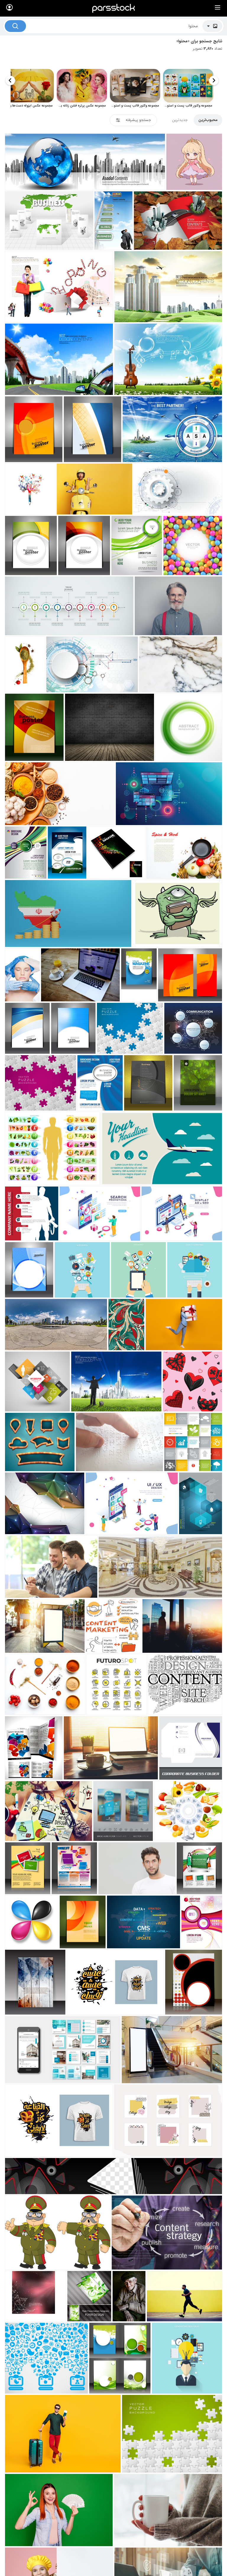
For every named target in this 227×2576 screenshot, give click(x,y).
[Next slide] (10, 80)
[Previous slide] (214, 80)
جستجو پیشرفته (138, 120)
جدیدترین (180, 120)
